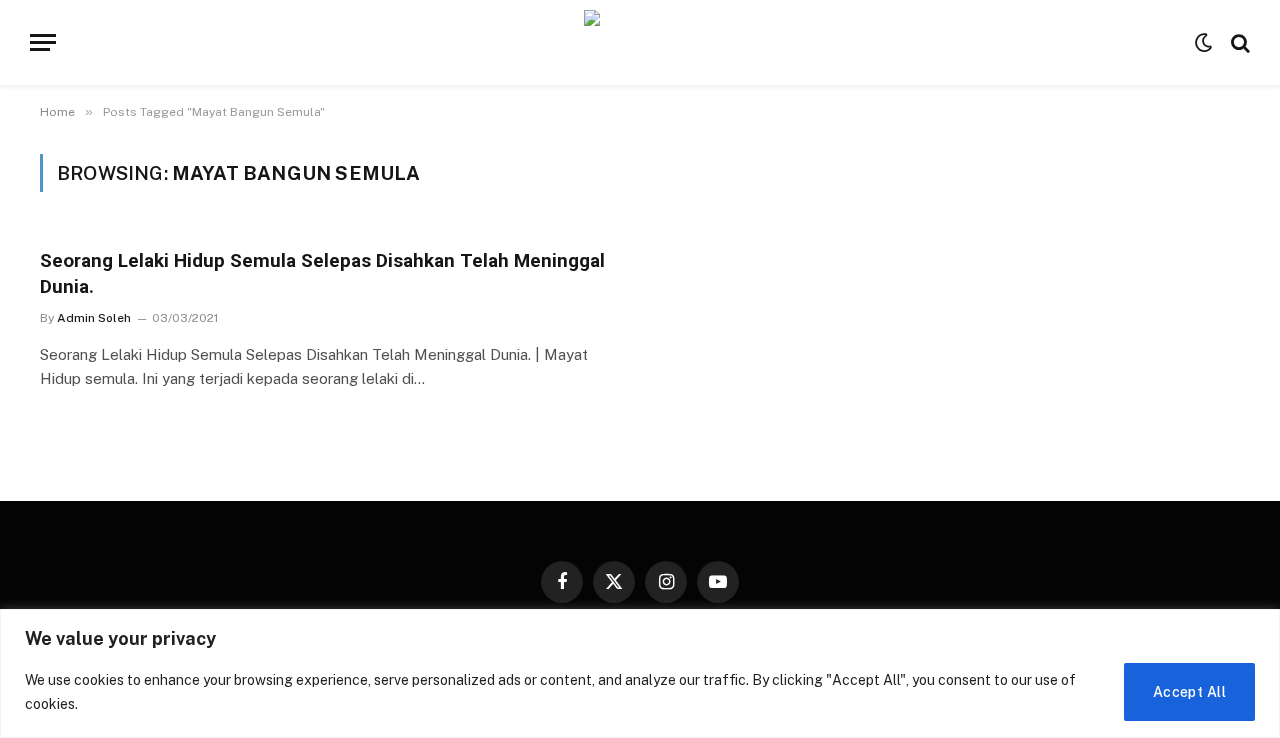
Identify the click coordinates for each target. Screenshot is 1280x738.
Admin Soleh (94, 318)
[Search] (1238, 42)
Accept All (1189, 692)
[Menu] (43, 42)
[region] (640, 673)
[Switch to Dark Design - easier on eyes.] (1204, 43)
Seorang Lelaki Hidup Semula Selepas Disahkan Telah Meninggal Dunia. (322, 273)
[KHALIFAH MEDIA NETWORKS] (640, 42)
